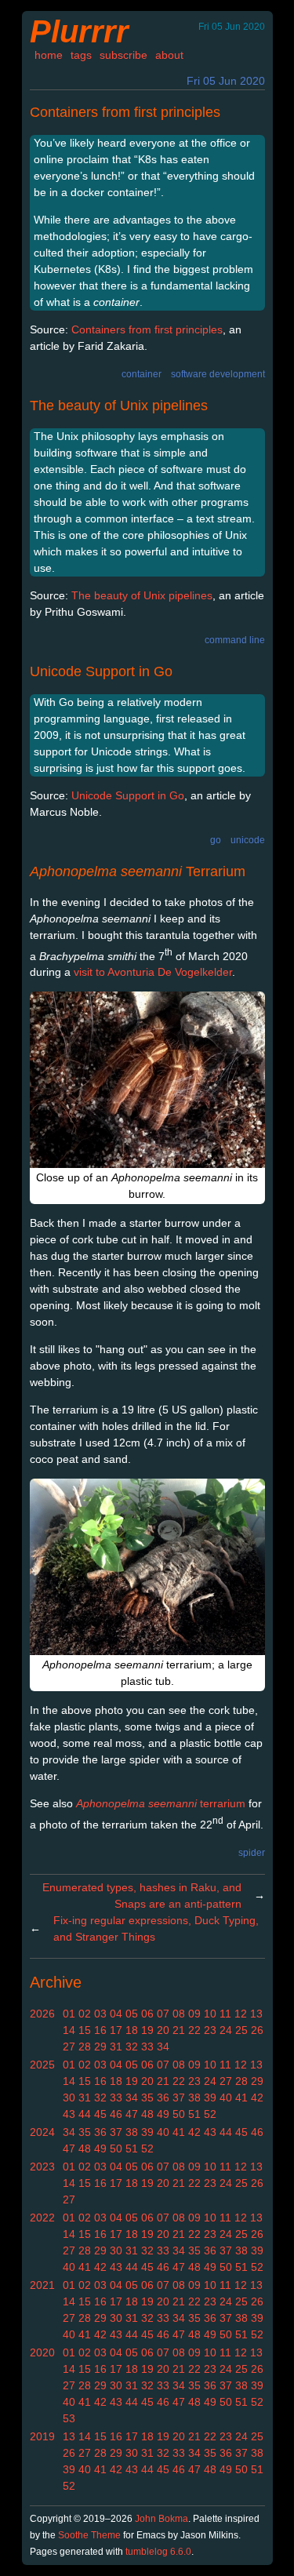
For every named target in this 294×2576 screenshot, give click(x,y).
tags (81, 55)
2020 (42, 2352)
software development (218, 374)
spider (252, 1853)
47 (132, 2114)
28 (85, 2047)
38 (194, 2098)
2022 (42, 2218)
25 (241, 2030)
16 (100, 2030)
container (142, 374)
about (169, 55)
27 (69, 2047)
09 (194, 2014)
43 (69, 2114)
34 (163, 2047)
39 (210, 2098)
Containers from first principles (125, 112)
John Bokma (162, 2519)
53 (69, 2418)
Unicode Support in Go (101, 671)
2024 (42, 2132)
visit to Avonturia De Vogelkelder (153, 972)
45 (100, 2114)
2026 (42, 2014)
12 (241, 2014)
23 (210, 2030)
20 (163, 2030)
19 (147, 2030)
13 (256, 2014)
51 (194, 2114)
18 (132, 2030)
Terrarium (138, 871)
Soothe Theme (89, 2535)
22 (194, 2030)
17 (116, 2030)
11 (225, 2014)
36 (163, 2098)
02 (85, 2014)
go (216, 840)
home (49, 55)
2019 (42, 2436)
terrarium (161, 1803)
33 (147, 2047)
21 (179, 2030)
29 (100, 2047)
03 (100, 2014)
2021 (42, 2285)
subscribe (123, 55)
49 (163, 2114)
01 (69, 2014)
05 (132, 2014)
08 (179, 2014)
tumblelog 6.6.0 (158, 2552)
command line (235, 640)
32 (132, 2047)
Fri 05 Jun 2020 (226, 81)
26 (257, 2030)
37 (179, 2098)
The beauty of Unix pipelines (119, 406)
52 (210, 2114)
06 (147, 2014)
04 (116, 2014)
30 (69, 2098)
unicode (248, 840)
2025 (42, 2065)
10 (210, 2014)
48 (147, 2114)
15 (85, 2030)
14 (69, 2030)
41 (241, 2098)
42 (257, 2098)
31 (116, 2047)
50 (179, 2114)
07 (163, 2014)
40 (226, 2098)
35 (147, 2098)
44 (85, 2114)
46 (116, 2114)
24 (226, 2030)
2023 (42, 2167)
